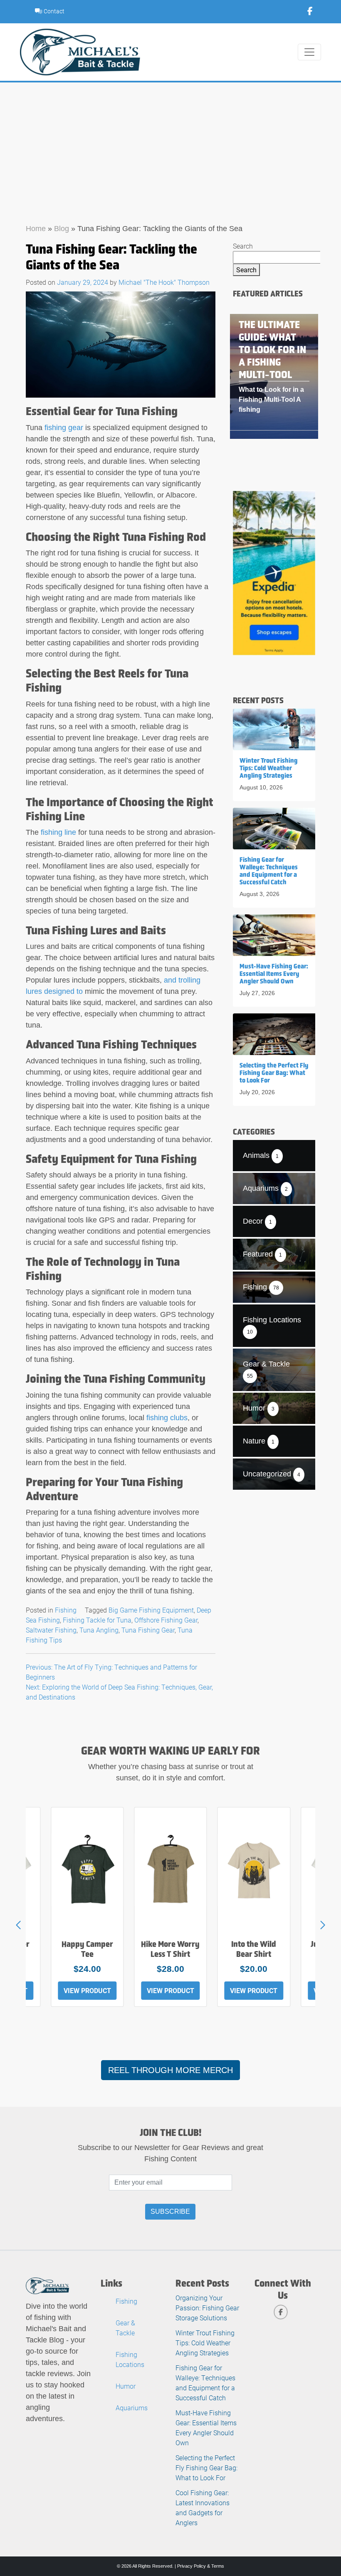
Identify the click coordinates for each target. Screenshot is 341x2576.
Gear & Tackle (125, 2328)
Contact (53, 11)
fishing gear (64, 428)
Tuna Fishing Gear (148, 1630)
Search (243, 246)
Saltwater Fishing (51, 1630)
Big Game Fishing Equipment (151, 1610)
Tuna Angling (99, 1630)
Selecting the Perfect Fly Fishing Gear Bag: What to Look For (206, 2468)
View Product (87, 1990)
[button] (323, 1925)
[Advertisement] (170, 145)
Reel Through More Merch (170, 2070)
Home (36, 229)
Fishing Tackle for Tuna (97, 1620)
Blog (62, 229)
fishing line (58, 832)
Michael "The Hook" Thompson (164, 282)
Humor (126, 2386)
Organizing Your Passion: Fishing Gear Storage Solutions (207, 2308)
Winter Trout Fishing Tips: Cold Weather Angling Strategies (205, 2343)
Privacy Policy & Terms (201, 2566)
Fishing (66, 1610)
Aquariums (132, 2408)
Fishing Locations (130, 2359)
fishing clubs (167, 1418)
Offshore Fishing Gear (166, 1620)
